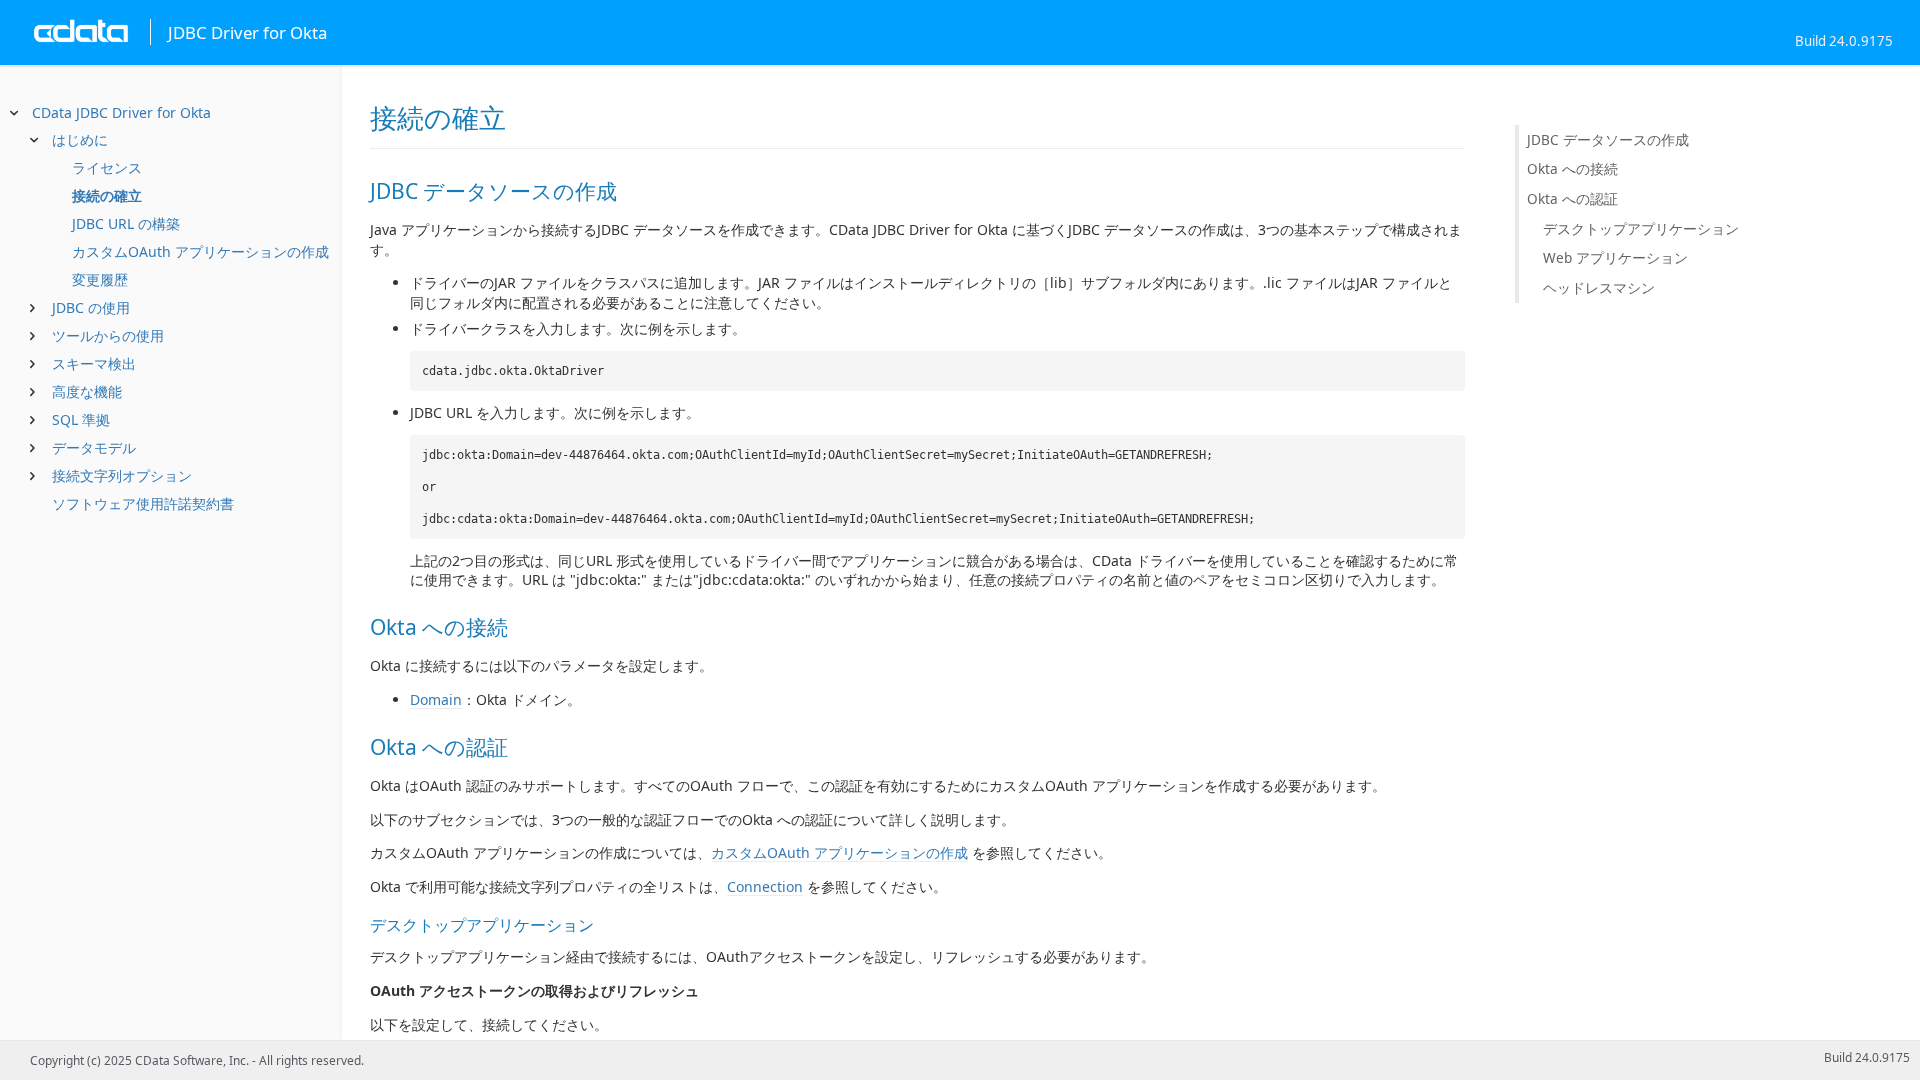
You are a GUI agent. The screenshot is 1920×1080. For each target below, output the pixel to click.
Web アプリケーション (1615, 257)
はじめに (80, 139)
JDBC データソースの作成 (1608, 139)
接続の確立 (107, 195)
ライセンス (107, 167)
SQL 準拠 (81, 419)
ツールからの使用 (108, 335)
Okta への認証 (1572, 198)
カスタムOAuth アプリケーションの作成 (200, 251)
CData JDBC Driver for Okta (121, 112)
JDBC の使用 (91, 307)
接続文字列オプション (122, 475)
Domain (436, 699)
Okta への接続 (1572, 168)
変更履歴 (100, 279)
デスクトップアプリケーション (1641, 228)
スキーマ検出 (94, 363)
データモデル (94, 447)
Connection (765, 886)
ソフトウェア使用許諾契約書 (143, 503)
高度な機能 (87, 391)
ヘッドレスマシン (1599, 287)
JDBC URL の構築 (126, 223)
